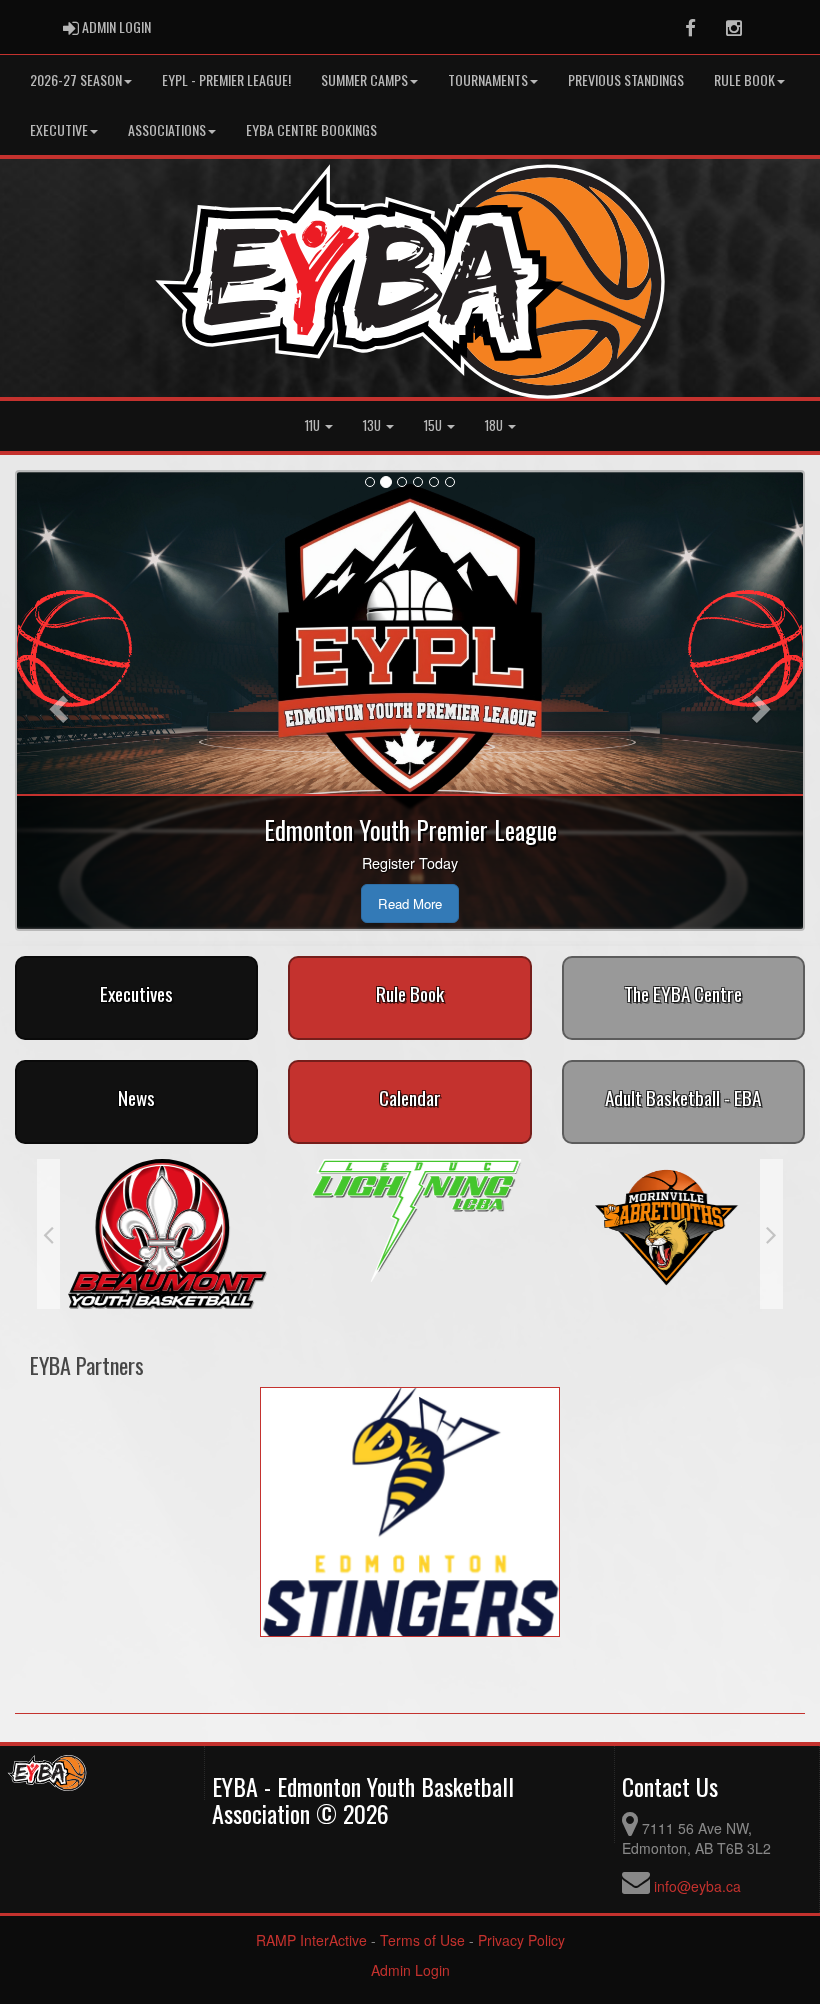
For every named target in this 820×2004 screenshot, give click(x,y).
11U (314, 425)
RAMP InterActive (311, 1940)
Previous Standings (626, 79)
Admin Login (410, 1970)
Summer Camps (364, 79)
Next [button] (771, 1234)
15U (434, 425)
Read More (410, 903)
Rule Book (744, 79)
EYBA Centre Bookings (311, 129)
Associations (167, 129)
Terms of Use (422, 1940)
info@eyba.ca (697, 1886)
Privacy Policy (521, 1940)
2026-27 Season (76, 79)
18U (495, 425)
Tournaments (488, 79)
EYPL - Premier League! (226, 79)
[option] (161, 1234)
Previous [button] (48, 1234)
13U (373, 425)
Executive (59, 129)
